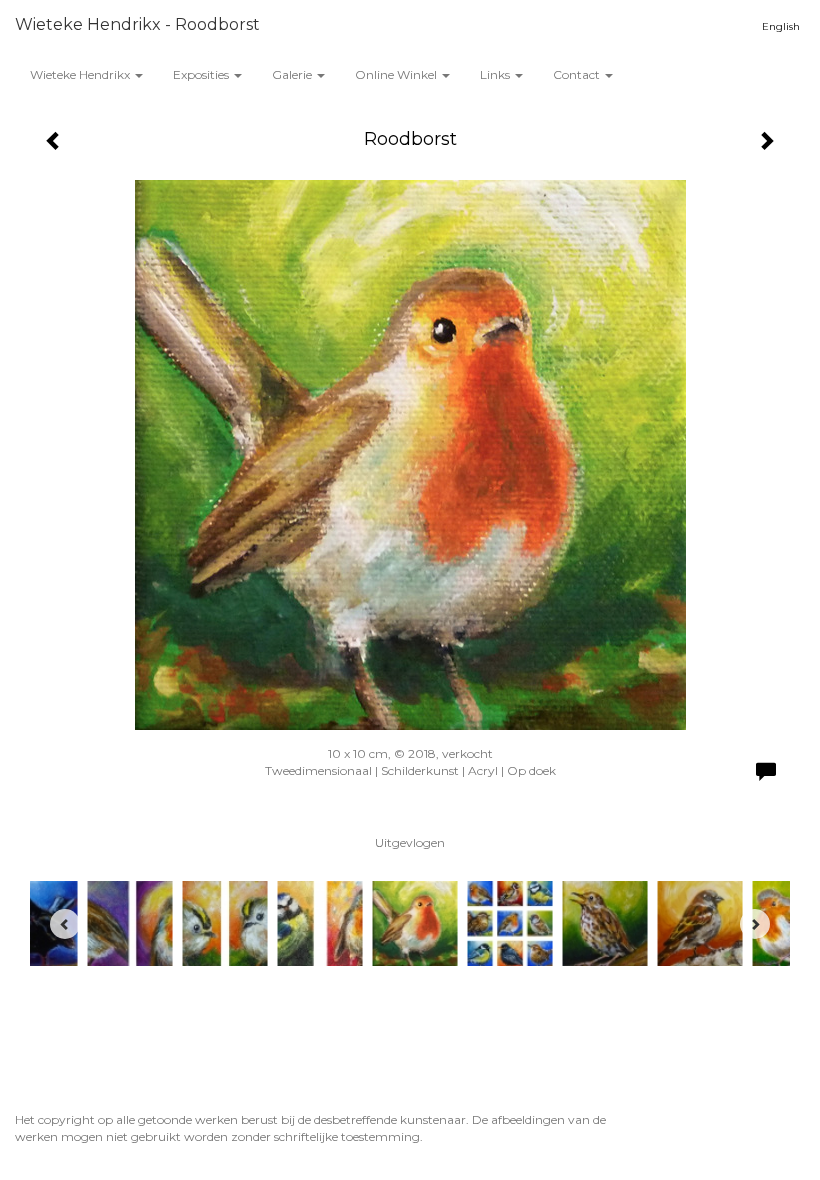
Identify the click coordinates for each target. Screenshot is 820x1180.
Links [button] (496, 74)
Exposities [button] (202, 74)
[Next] (755, 924)
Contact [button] (578, 74)
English (781, 26)
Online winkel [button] (397, 74)
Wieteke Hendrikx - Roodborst (137, 24)
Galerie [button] (293, 74)
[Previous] (65, 924)
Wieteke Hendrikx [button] (81, 74)
